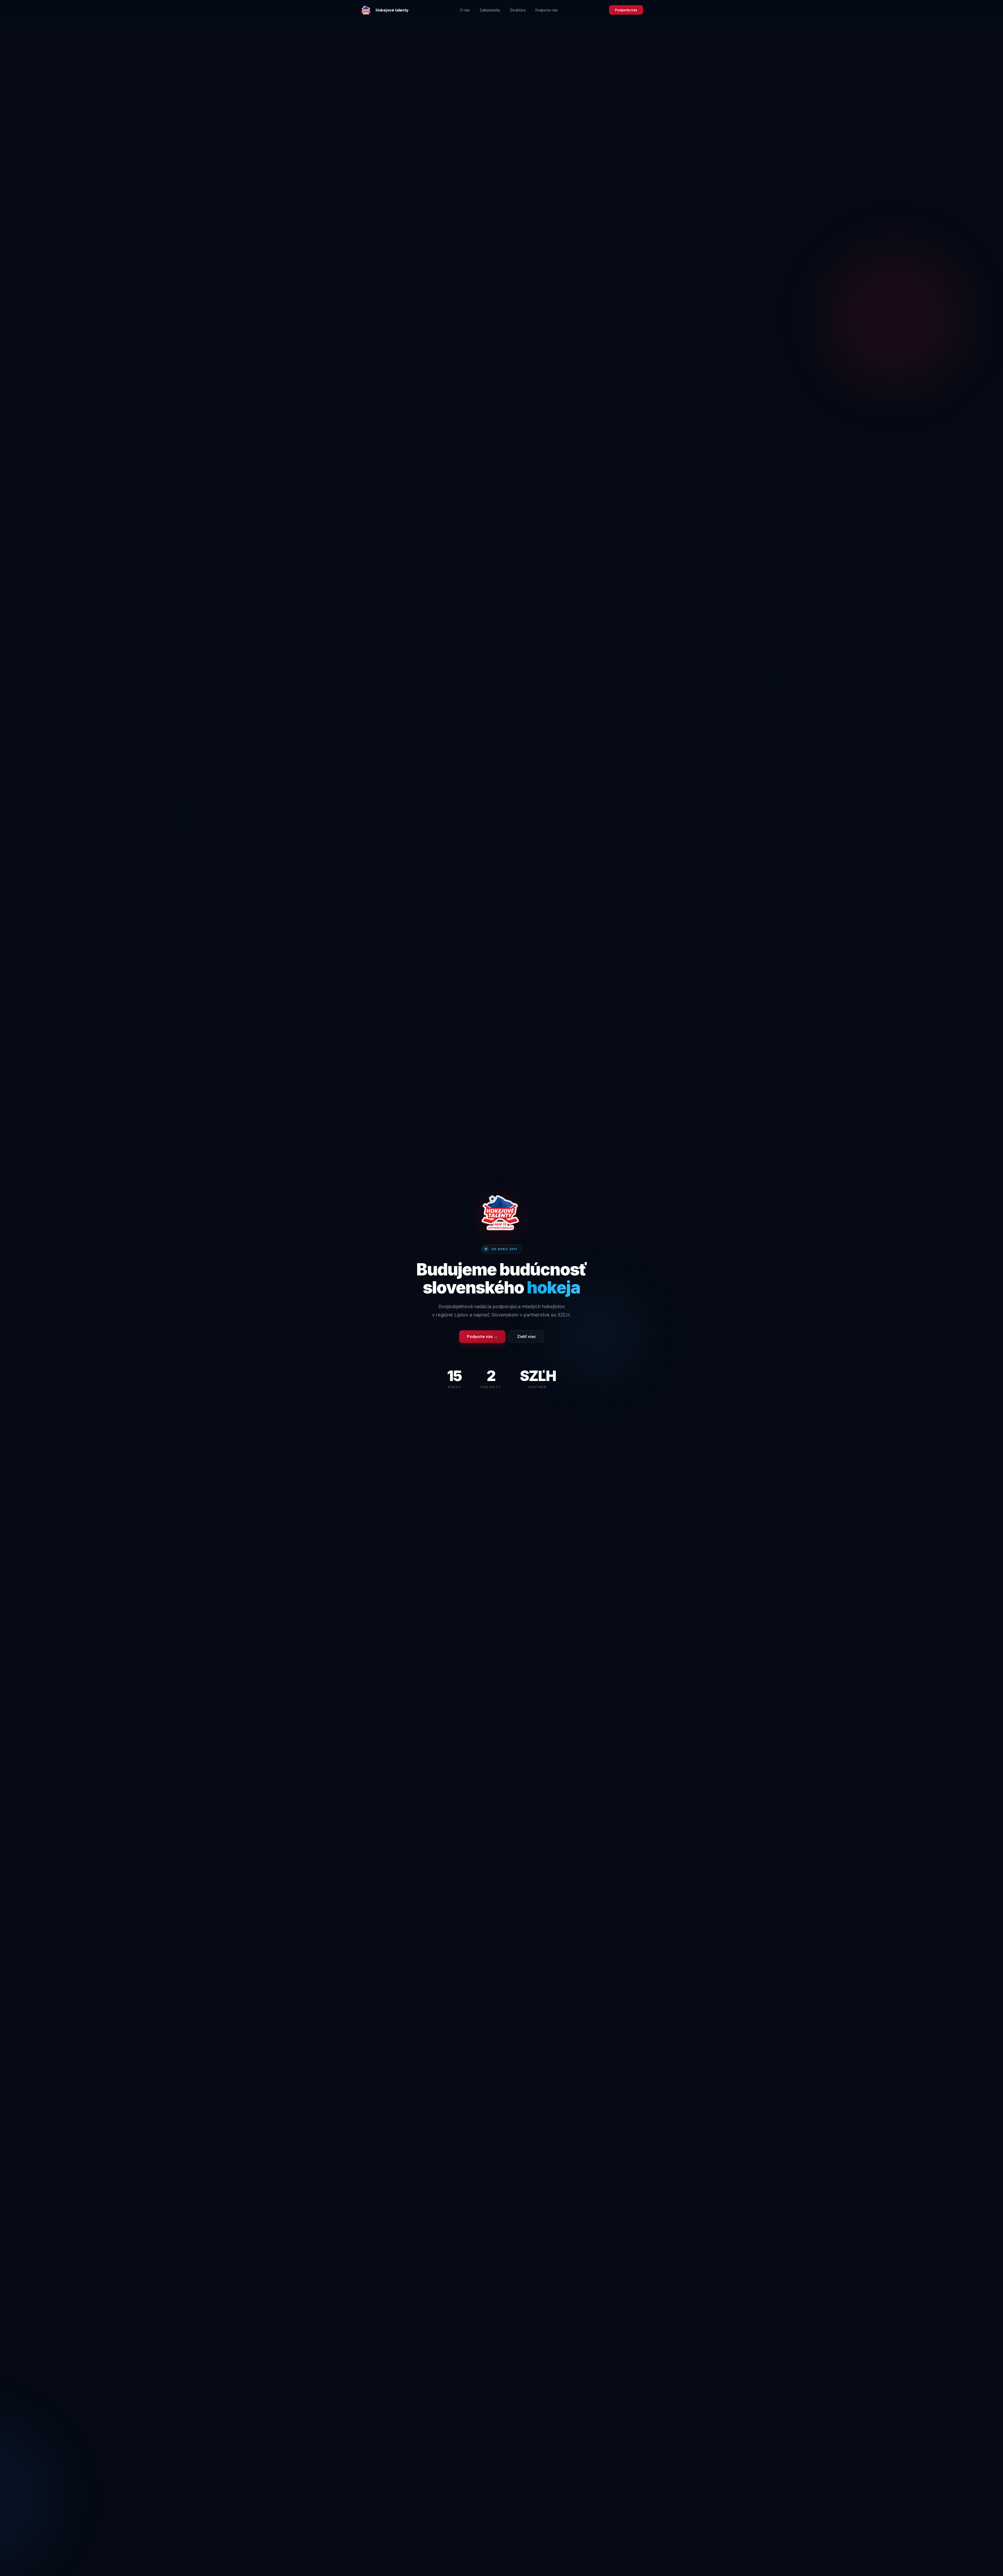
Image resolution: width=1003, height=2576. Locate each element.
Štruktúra (518, 10)
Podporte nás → (482, 1336)
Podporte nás (547, 10)
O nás (465, 10)
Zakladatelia (490, 10)
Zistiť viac (527, 1336)
